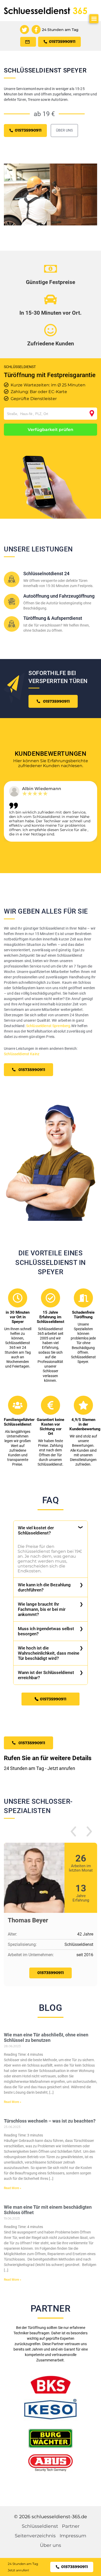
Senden (51, 1357)
